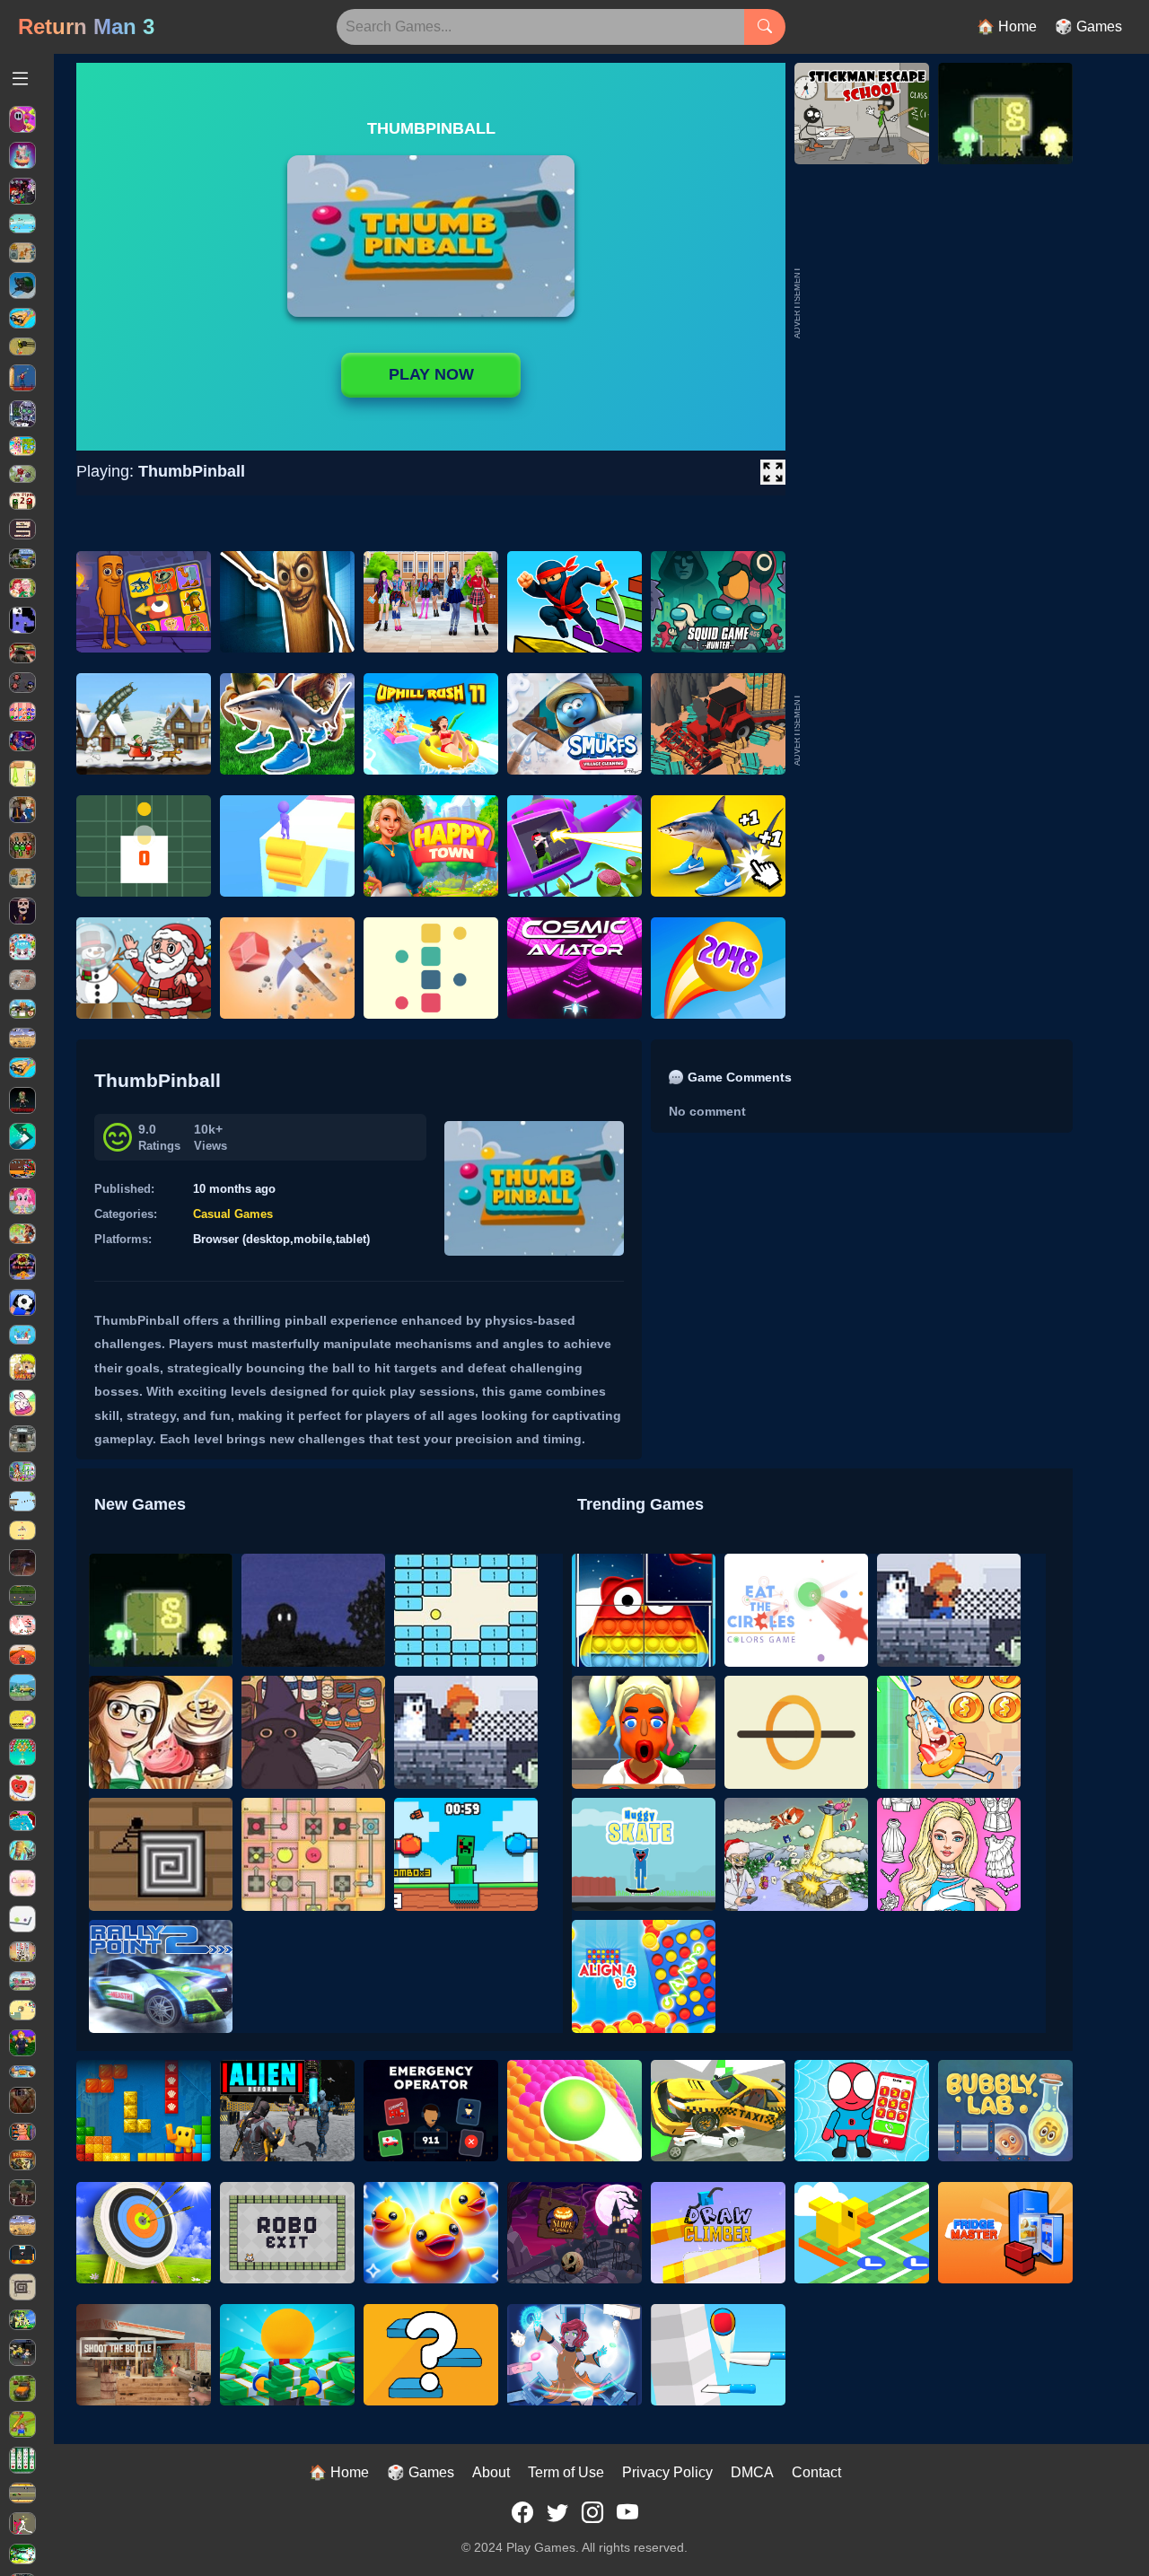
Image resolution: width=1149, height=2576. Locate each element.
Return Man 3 (86, 26)
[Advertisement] (938, 730)
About (491, 2472)
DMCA (752, 2472)
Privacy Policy (667, 2472)
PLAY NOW (431, 374)
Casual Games (233, 1214)
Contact (816, 2472)
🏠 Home (1007, 26)
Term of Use (566, 2472)
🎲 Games (1088, 26)
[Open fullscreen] (773, 472)
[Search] (765, 27)
